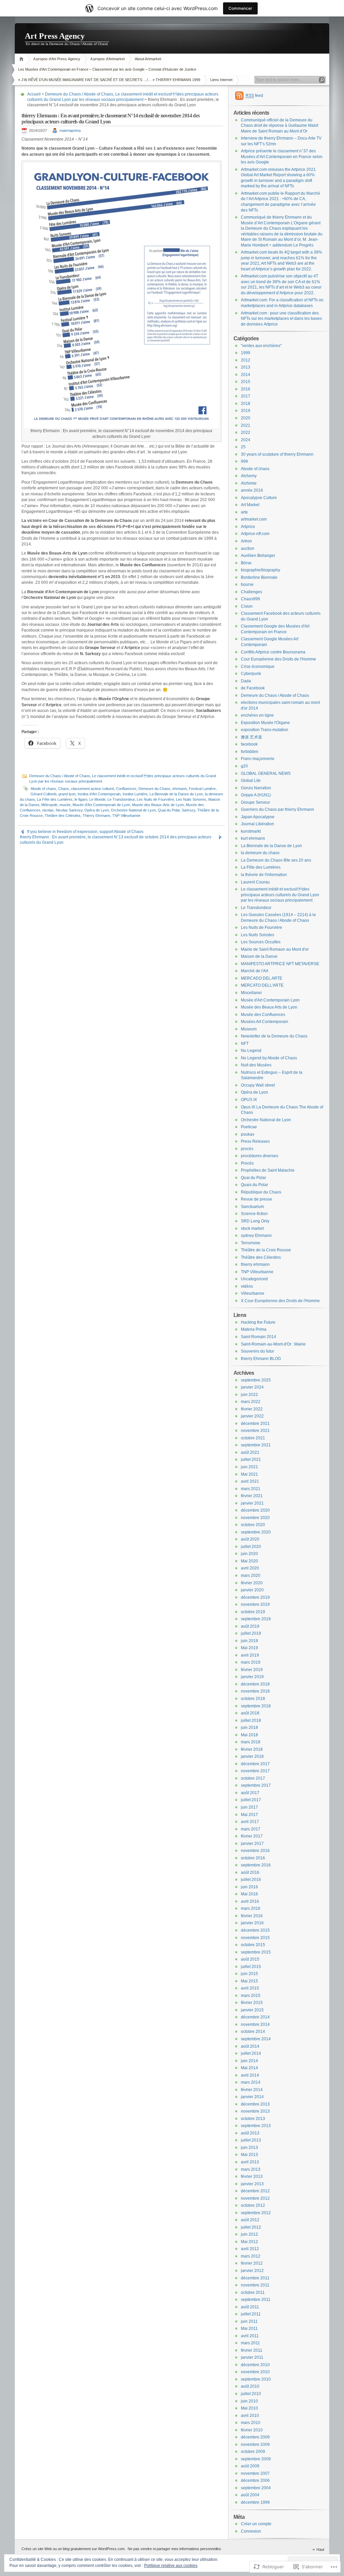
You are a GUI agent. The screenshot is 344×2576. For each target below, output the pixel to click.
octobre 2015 (253, 1945)
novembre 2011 (255, 2285)
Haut (320, 2549)
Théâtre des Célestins (63, 816)
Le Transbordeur (121, 799)
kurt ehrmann (253, 838)
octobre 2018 (253, 1699)
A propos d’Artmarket (107, 59)
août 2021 (250, 1452)
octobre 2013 (253, 2119)
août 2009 (250, 2466)
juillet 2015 (251, 1967)
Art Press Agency (55, 36)
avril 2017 (250, 1822)
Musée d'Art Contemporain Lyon (270, 1000)
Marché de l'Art (254, 971)
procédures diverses (260, 1156)
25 (243, 447)
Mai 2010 (249, 2408)
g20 (244, 766)
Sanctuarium (252, 1207)
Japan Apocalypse (258, 817)
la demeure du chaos (260, 853)
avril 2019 (250, 1655)
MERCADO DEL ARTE (262, 978)
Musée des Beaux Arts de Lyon (269, 1007)
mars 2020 (251, 1576)
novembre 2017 (255, 1771)
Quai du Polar (169, 810)
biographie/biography (261, 570)
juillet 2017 (251, 1800)
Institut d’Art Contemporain (99, 794)
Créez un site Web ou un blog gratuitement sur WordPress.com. (74, 2549)
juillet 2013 (251, 2140)
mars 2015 (251, 1996)
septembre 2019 (256, 1619)
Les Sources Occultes (261, 942)
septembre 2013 (256, 2126)
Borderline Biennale (259, 577)
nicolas (48, 810)
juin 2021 (249, 1467)
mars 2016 (251, 1908)
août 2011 (250, 2307)
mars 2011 (250, 2343)
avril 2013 (250, 2162)
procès (247, 1149)
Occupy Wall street (258, 1085)
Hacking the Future (258, 1322)
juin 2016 (249, 1887)
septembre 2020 (256, 1532)
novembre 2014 (255, 2024)
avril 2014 (250, 2075)
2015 (246, 382)
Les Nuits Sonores (191, 799)
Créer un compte (256, 2524)
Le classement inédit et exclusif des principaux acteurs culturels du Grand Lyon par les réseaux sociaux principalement (280, 895)
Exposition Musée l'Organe (265, 723)
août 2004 (250, 2495)
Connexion (251, 2531)
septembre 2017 (256, 1785)
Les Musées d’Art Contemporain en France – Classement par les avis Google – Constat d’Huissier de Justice (107, 69)
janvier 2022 (252, 1416)
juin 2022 (249, 1395)
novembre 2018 (255, 1691)
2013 (246, 367)
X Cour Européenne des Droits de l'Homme (280, 1301)
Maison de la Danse (259, 956)
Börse (246, 563)
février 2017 (252, 1836)
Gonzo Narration (256, 788)
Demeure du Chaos (154, 789)
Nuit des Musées (256, 1065)
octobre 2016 (253, 1858)
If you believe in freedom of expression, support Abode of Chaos (85, 832)
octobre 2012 (253, 2205)
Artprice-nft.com (255, 534)
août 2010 (250, 2386)
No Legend (251, 1051)
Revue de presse (256, 1199)
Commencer (240, 8)
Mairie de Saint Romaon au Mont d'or (275, 949)
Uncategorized (254, 1279)
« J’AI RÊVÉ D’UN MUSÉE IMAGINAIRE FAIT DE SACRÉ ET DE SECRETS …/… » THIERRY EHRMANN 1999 (109, 80)
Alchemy (249, 476)
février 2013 (252, 2176)
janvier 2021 (252, 1503)
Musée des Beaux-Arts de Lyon (158, 805)
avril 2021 (250, 1481)
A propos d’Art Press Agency (57, 59)
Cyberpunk (251, 674)
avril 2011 (250, 2336)
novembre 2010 (255, 2372)
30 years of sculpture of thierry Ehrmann (277, 454)
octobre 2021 (253, 1438)
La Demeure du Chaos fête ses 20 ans (276, 860)
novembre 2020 (255, 1518)
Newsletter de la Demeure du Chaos (274, 1036)
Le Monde (97, 799)
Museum (249, 1029)
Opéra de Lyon (97, 810)
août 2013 (250, 2133)
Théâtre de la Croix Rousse (266, 1250)
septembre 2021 (256, 1445)
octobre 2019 (253, 1612)
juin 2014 (249, 2061)
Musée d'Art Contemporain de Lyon (101, 805)
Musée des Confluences (263, 1015)
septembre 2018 (256, 1706)
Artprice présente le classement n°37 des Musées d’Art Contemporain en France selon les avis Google (282, 157)
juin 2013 (249, 2148)
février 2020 (252, 1583)
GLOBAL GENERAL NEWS (266, 773)
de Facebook (253, 688)
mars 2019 (251, 1662)
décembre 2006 (255, 2480)
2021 (246, 425)
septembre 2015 (256, 1952)
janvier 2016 (252, 1923)
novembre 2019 (255, 1604)
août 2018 (250, 1713)
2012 (246, 360)
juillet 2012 (251, 2227)
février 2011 (252, 2350)
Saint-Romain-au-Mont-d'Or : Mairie (273, 1344)
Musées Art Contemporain (265, 1022)
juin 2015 (249, 1974)
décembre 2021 (255, 1424)
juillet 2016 (251, 1880)
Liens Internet (221, 80)
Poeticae (249, 1127)
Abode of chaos (43, 789)
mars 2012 (251, 2256)
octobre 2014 (253, 2032)
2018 (246, 404)
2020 (246, 418)
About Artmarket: (148, 59)
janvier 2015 (252, 2010)
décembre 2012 (255, 2191)
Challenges (251, 592)
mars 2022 (251, 1402)
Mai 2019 (249, 1648)
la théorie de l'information (264, 875)
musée (65, 805)
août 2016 (250, 1872)
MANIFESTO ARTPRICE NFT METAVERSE (280, 964)
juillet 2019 (251, 1633)
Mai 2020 (249, 1561)
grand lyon (67, 794)
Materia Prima (254, 1329)
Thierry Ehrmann (96, 816)
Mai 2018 (249, 1735)
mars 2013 (251, 2169)
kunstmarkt (251, 831)
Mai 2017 (249, 1815)
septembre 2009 (256, 2459)
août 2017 (250, 1793)
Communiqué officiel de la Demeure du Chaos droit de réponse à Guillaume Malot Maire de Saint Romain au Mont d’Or (279, 126)
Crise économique (258, 667)
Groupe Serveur (255, 802)
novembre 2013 (255, 2111)
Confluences (126, 789)
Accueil (22, 59)
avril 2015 (250, 1988)
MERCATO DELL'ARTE (262, 985)
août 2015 (250, 1959)
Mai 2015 (249, 1981)
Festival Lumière (202, 789)
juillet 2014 (251, 2053)
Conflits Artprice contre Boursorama (273, 652)
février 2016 (252, 1916)
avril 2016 (250, 1901)
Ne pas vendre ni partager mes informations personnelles (174, 2549)
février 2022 (252, 1409)
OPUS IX (249, 1100)
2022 (246, 432)
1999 (246, 353)
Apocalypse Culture (259, 498)
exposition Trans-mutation (265, 730)
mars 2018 (251, 1742)
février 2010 (252, 2430)
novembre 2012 (255, 2198)
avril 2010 (250, 2416)
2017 (246, 396)
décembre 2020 (255, 1510)
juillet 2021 (251, 1460)
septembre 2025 (256, 1380)
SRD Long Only (255, 1221)
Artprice (248, 527)
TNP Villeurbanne (126, 816)
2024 (246, 440)
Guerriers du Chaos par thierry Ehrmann (277, 809)
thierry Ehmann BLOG (261, 1359)
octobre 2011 (253, 2293)
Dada (246, 681)
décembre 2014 (255, 2017)
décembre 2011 (255, 2278)
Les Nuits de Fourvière (155, 799)
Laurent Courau (255, 882)
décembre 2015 (255, 1930)
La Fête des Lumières (55, 799)
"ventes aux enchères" (261, 346)
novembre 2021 (255, 1431)
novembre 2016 (255, 1851)
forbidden (250, 752)
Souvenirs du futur (257, 1351)
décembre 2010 (255, 2365)
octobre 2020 (253, 1525)
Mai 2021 (249, 1474)
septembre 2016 (256, 1865)
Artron (246, 541)
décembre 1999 (255, 2502)
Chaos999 (250, 599)
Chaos (63, 789)
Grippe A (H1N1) (256, 795)
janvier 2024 (252, 1387)
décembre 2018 (255, 1684)
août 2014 (250, 2046)
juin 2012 (249, 2234)
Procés (247, 1163)
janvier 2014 (252, 2097)
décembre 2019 (255, 1597)
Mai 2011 (249, 2328)
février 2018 (252, 1749)
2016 (246, 389)
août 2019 (250, 1626)
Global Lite (251, 781)
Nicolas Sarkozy (69, 810)
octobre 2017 (253, 1778)
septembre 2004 (256, 2488)
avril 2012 (250, 2249)
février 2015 (252, 2003)
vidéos (247, 1286)
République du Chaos (261, 1192)
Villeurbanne (253, 1293)
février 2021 (252, 1496)
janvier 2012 (252, 2271)
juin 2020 (249, 1554)
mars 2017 (251, 1829)
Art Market (250, 505)
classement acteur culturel (92, 789)
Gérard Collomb (44, 794)
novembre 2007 (255, 2473)
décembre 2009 (255, 2437)
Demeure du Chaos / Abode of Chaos (79, 94)
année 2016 (252, 490)
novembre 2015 (255, 1938)
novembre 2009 (255, 2445)
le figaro (81, 799)
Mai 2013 (249, 2155)
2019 (246, 411)
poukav (248, 1134)
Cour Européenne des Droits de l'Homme (278, 659)
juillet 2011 (251, 2314)
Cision (247, 606)
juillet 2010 (251, 2394)
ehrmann (180, 789)
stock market (252, 1228)
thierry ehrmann (255, 1264)
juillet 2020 (251, 1547)
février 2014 (252, 2090)
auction (248, 548)
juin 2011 (249, 2321)
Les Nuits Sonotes (257, 935)
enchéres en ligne (257, 715)
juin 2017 (249, 1807)
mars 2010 (251, 2423)
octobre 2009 (253, 2452)
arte (244, 512)
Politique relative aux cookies (171, 2566)
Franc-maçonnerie (258, 759)
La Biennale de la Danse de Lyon (176, 794)
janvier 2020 (252, 1590)
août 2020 (250, 1539)
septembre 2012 (256, 2213)
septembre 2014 (256, 2039)
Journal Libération (257, 824)
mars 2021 (251, 1489)
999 (244, 461)
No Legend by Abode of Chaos (269, 1058)
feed (254, 96)
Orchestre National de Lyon (133, 810)
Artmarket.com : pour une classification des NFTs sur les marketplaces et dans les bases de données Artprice (281, 319)
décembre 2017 (255, 1764)
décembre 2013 (255, 2104)
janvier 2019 (252, 1677)
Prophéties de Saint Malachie (268, 1170)
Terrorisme (251, 1243)
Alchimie (249, 483)
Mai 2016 (249, 1894)
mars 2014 (251, 2082)
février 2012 (252, 2263)
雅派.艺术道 (251, 737)
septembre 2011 (256, 2300)
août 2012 (250, 2220)
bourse (247, 584)
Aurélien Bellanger (258, 556)
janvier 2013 (252, 2184)
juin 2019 (249, 1641)
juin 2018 (249, 1728)
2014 (246, 375)
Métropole (49, 805)
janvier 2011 (252, 2357)
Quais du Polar (254, 1185)
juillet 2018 (251, 1720)
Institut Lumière (135, 794)
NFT (245, 1044)
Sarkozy (188, 810)
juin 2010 (249, 2401)
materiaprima (70, 130)
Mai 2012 (249, 2242)
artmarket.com (254, 519)
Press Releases (255, 1141)
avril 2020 (250, 1568)
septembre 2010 (256, 2379)
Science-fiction (254, 1214)
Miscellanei (251, 993)
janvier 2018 (252, 1756)
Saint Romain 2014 (259, 1337)
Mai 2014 (249, 2068)
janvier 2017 (252, 1844)
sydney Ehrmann (256, 1236)
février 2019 (252, 1670)
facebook (249, 744)
